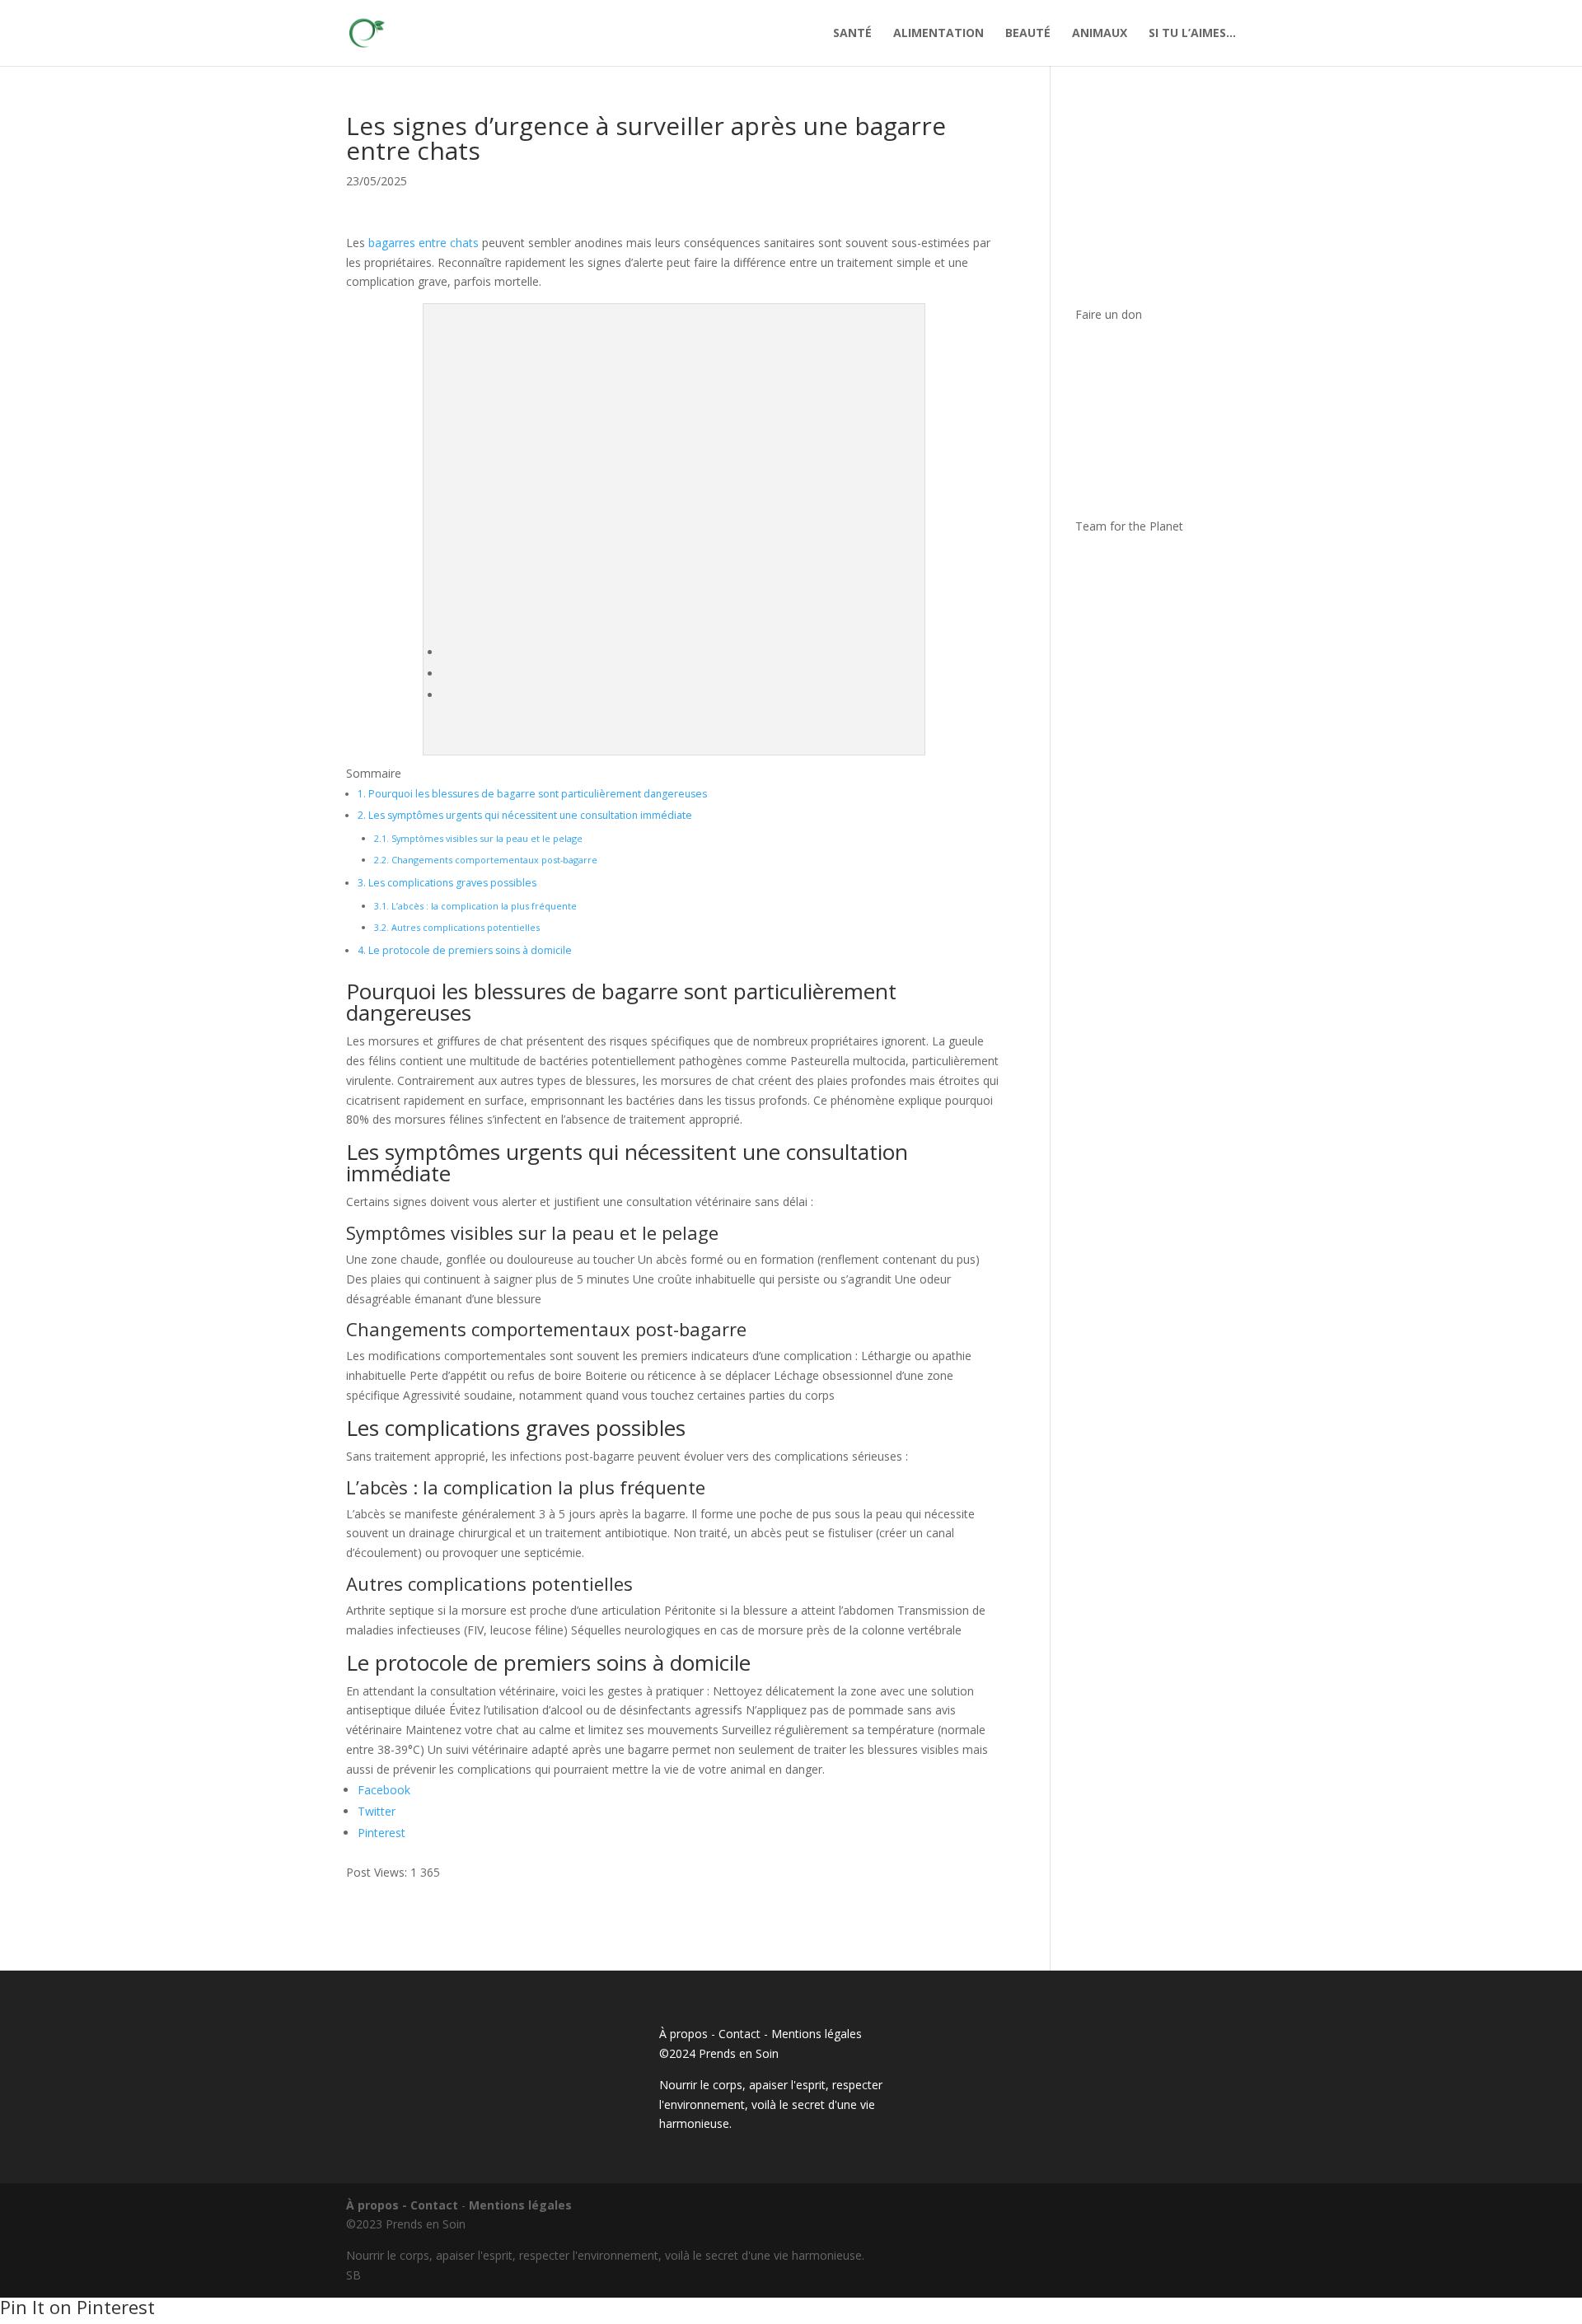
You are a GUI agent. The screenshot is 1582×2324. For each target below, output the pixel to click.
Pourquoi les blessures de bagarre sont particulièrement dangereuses (532, 794)
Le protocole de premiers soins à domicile (465, 950)
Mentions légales (817, 2034)
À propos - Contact (710, 2034)
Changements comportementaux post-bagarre (486, 860)
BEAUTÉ (1028, 34)
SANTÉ (852, 34)
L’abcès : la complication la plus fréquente (475, 906)
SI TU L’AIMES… (1192, 34)
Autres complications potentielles (457, 927)
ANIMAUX (1100, 34)
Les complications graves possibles (447, 883)
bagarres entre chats (424, 243)
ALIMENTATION (938, 34)
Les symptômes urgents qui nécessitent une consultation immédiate (525, 815)
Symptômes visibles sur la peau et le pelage (478, 838)
